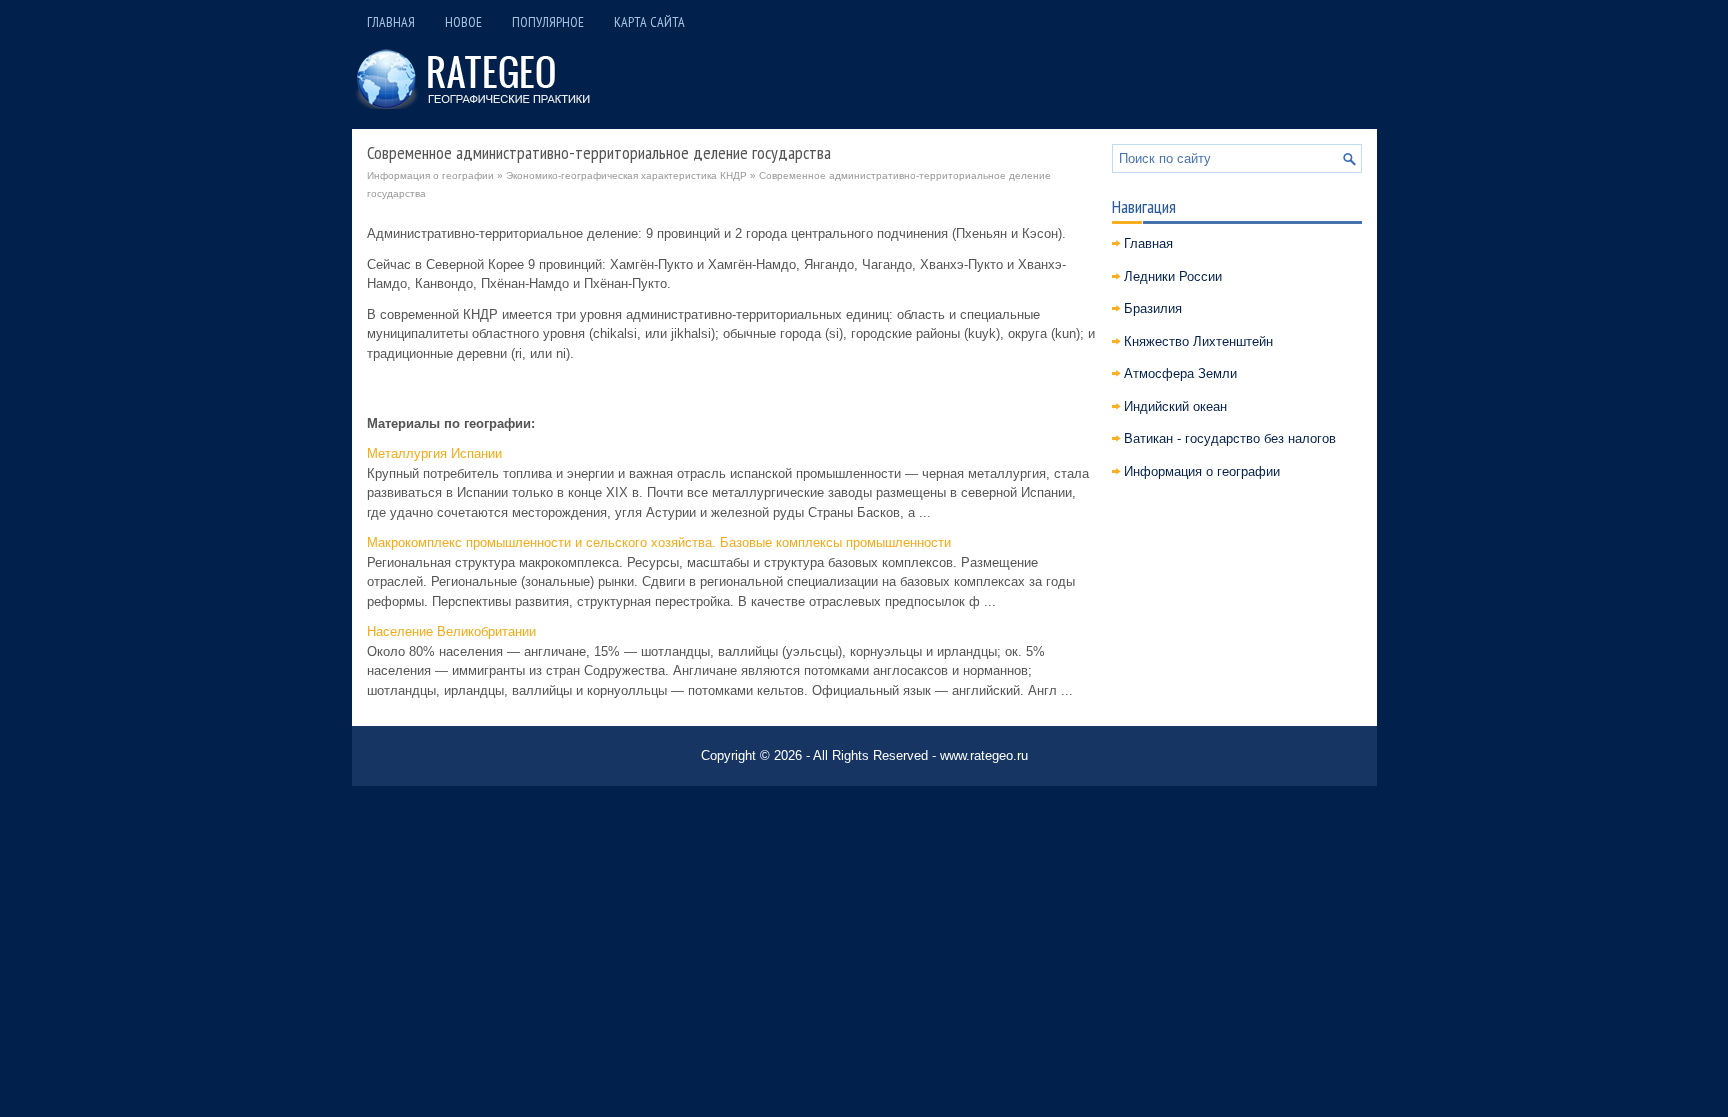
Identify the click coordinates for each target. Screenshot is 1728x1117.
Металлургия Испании (434, 453)
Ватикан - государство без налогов (1230, 438)
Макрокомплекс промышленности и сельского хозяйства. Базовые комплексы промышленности (659, 542)
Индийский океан (1175, 406)
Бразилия (1153, 308)
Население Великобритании (451, 631)
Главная (391, 22)
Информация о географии (430, 175)
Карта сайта (649, 22)
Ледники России (1173, 276)
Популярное (548, 22)
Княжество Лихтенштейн (1198, 341)
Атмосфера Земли (1180, 373)
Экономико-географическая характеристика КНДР (626, 175)
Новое (463, 22)
